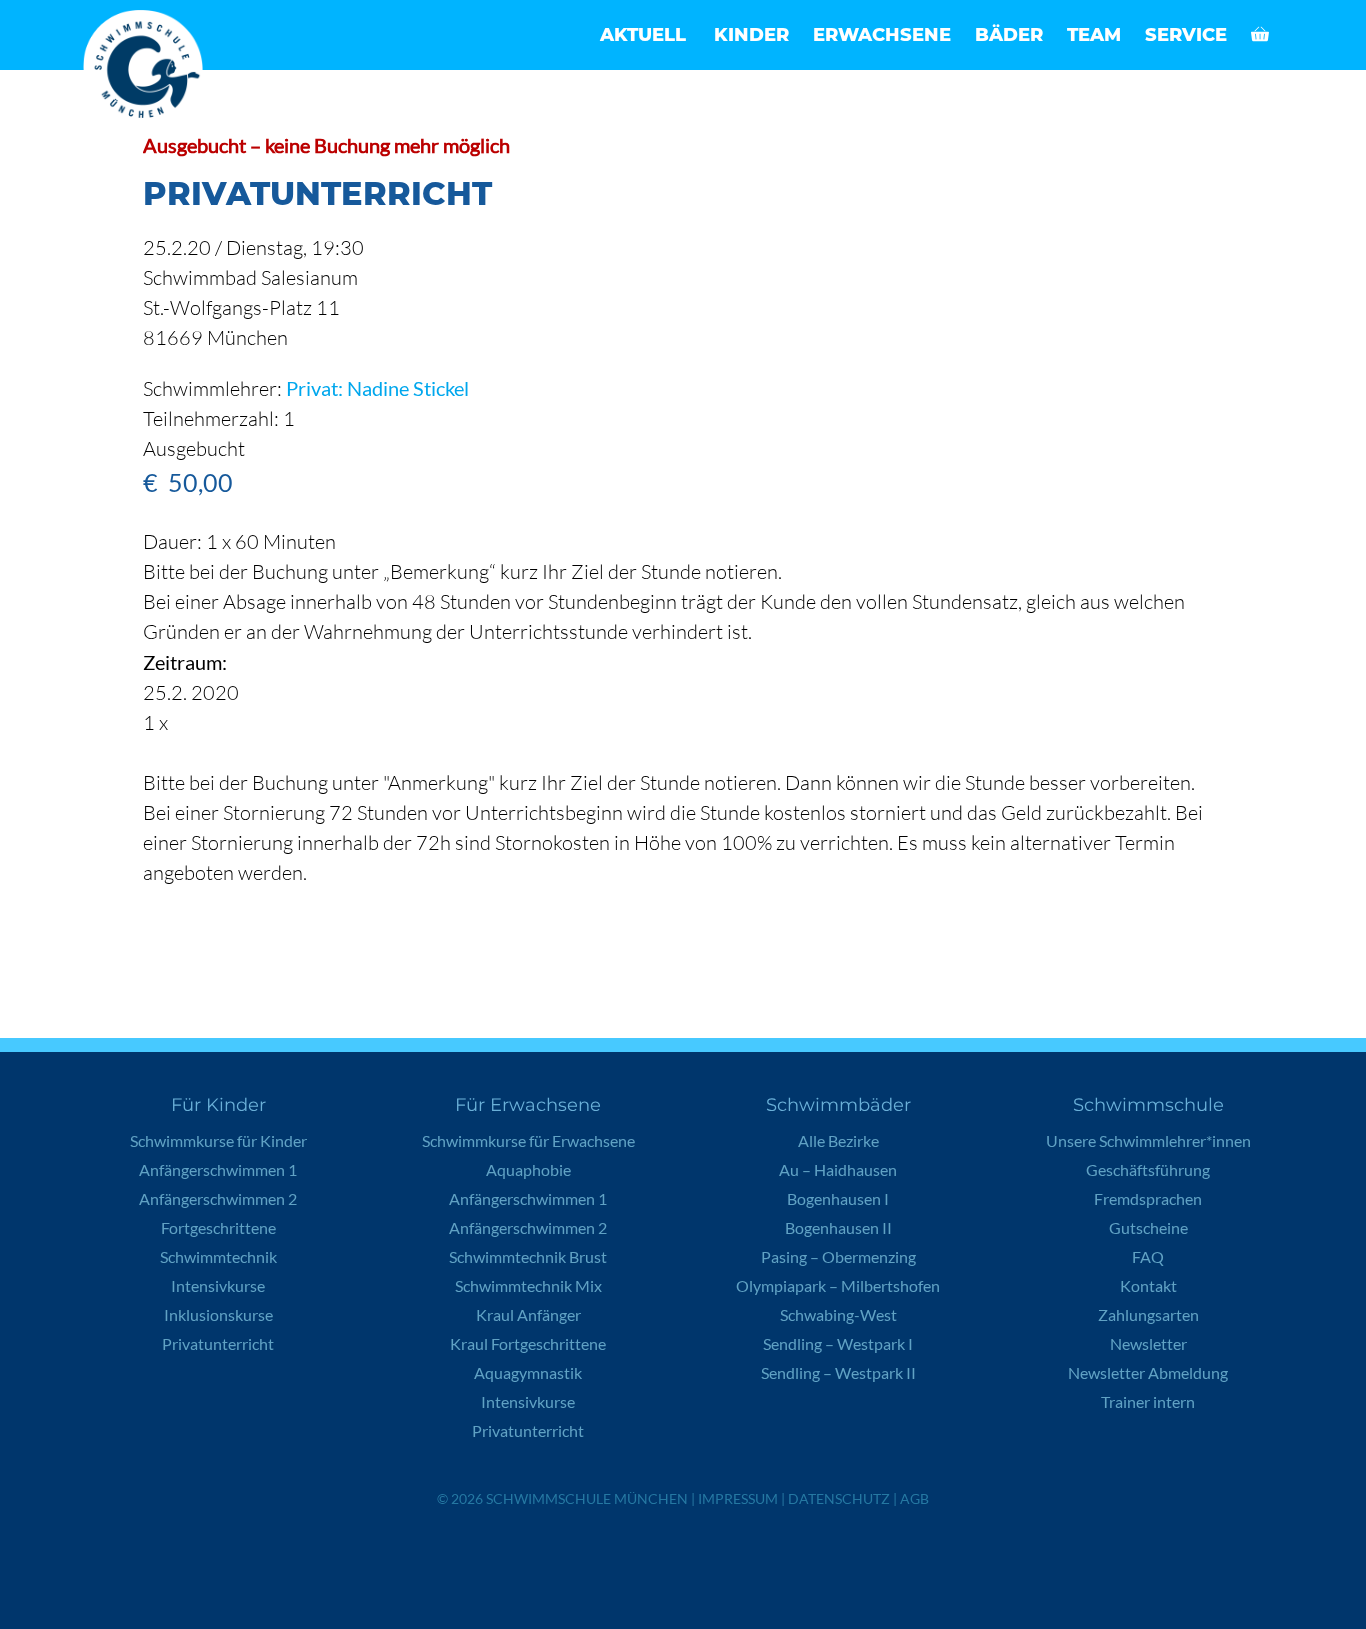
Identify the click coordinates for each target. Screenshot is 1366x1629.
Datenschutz (839, 1498)
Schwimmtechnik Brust (528, 1256)
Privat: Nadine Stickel (377, 388)
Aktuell (643, 35)
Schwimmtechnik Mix (528, 1285)
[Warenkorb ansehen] (1260, 35)
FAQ (1148, 1256)
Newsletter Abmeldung (1148, 1372)
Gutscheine (1148, 1227)
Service (1186, 35)
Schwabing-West (838, 1314)
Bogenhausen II (838, 1227)
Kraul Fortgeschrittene (528, 1343)
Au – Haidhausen (838, 1169)
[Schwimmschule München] (148, 70)
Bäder (1009, 35)
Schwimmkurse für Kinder (218, 1140)
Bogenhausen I (838, 1198)
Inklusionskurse (218, 1314)
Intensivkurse (218, 1285)
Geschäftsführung (1148, 1169)
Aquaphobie (528, 1169)
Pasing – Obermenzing (838, 1256)
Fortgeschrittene (218, 1227)
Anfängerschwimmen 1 (218, 1169)
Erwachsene (882, 35)
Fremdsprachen (1148, 1198)
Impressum (738, 1498)
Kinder (751, 35)
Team (1094, 35)
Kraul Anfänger (528, 1314)
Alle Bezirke (838, 1140)
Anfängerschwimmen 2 (218, 1198)
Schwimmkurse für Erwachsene (528, 1140)
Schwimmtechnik (218, 1256)
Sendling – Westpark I (838, 1343)
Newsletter (1148, 1343)
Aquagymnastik (528, 1372)
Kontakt (1148, 1285)
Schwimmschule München (587, 1498)
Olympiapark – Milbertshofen (838, 1285)
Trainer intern (1148, 1401)
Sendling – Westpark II (838, 1372)
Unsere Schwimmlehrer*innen (1148, 1140)
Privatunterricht (218, 1343)
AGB (914, 1498)
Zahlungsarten (1148, 1314)
